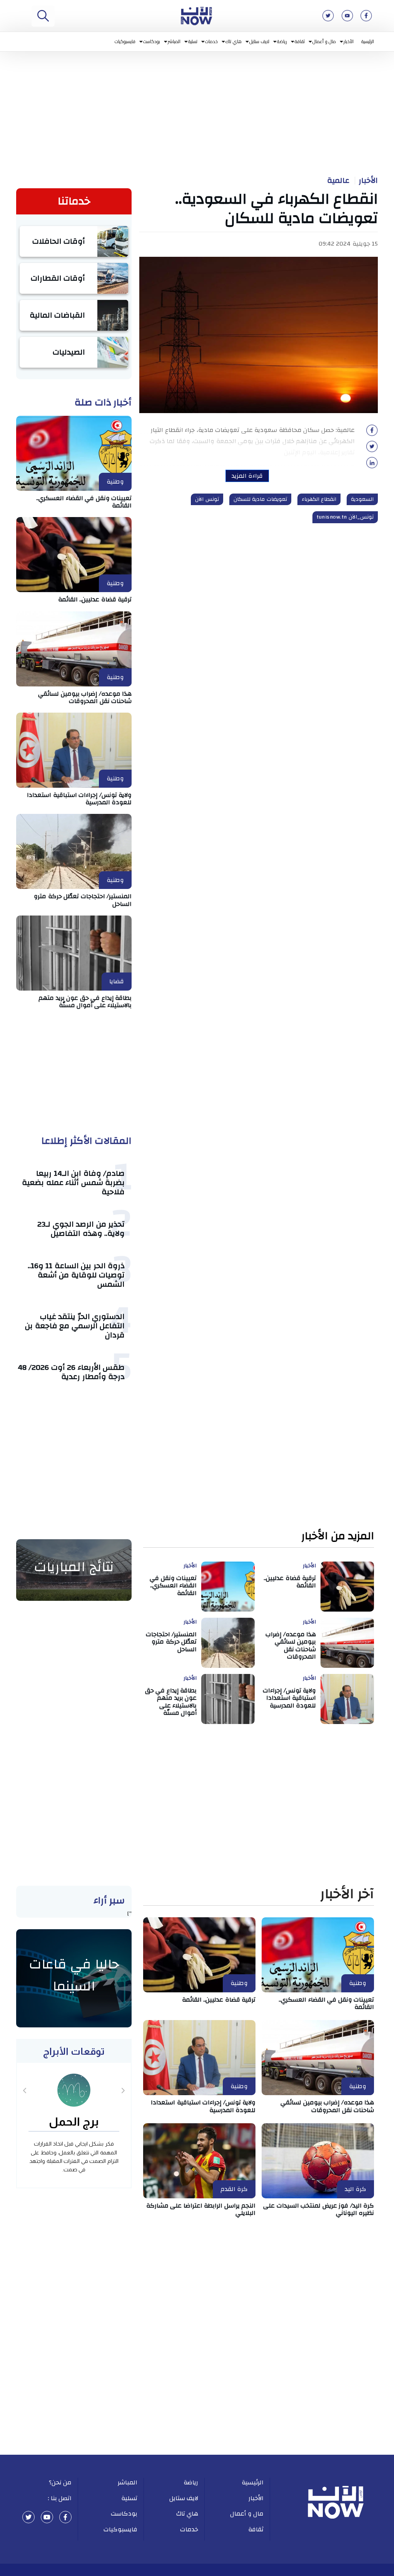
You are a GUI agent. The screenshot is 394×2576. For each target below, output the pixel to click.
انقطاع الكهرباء (319, 499)
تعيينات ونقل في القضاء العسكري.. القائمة (84, 502)
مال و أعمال (324, 41)
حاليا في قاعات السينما (74, 1975)
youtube (47, 2517)
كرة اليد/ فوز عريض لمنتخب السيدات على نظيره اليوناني (319, 2209)
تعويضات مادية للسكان (260, 499)
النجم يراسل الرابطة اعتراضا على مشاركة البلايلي (201, 2209)
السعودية (362, 499)
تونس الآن (207, 499)
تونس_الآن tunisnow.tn (345, 517)
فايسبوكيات (125, 41)
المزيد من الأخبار (338, 1536)
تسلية (193, 41)
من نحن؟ (60, 2482)
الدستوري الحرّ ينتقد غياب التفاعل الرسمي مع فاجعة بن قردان (75, 1326)
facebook (65, 2517)
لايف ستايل (260, 41)
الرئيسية (368, 41)
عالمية (338, 181)
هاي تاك (234, 41)
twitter (28, 2517)
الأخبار (349, 41)
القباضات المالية (58, 315)
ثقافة (300, 41)
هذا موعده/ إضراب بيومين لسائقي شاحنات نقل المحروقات (85, 697)
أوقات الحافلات (59, 241)
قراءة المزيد (247, 476)
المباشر (174, 41)
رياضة (282, 41)
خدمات (211, 41)
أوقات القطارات (58, 278)
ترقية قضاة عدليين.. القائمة (95, 599)
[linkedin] (372, 465)
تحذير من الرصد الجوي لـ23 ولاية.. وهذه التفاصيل (81, 1229)
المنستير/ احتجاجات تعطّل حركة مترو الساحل (83, 900)
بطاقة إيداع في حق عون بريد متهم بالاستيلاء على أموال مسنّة (85, 1002)
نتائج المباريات (74, 1567)
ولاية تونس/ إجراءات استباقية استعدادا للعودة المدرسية (79, 799)
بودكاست (152, 41)
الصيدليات (69, 352)
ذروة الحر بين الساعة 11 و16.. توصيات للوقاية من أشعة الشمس (76, 1275)
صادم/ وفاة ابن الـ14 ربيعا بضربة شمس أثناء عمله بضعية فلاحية (73, 1183)
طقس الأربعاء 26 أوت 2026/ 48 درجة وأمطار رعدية (71, 1372)
